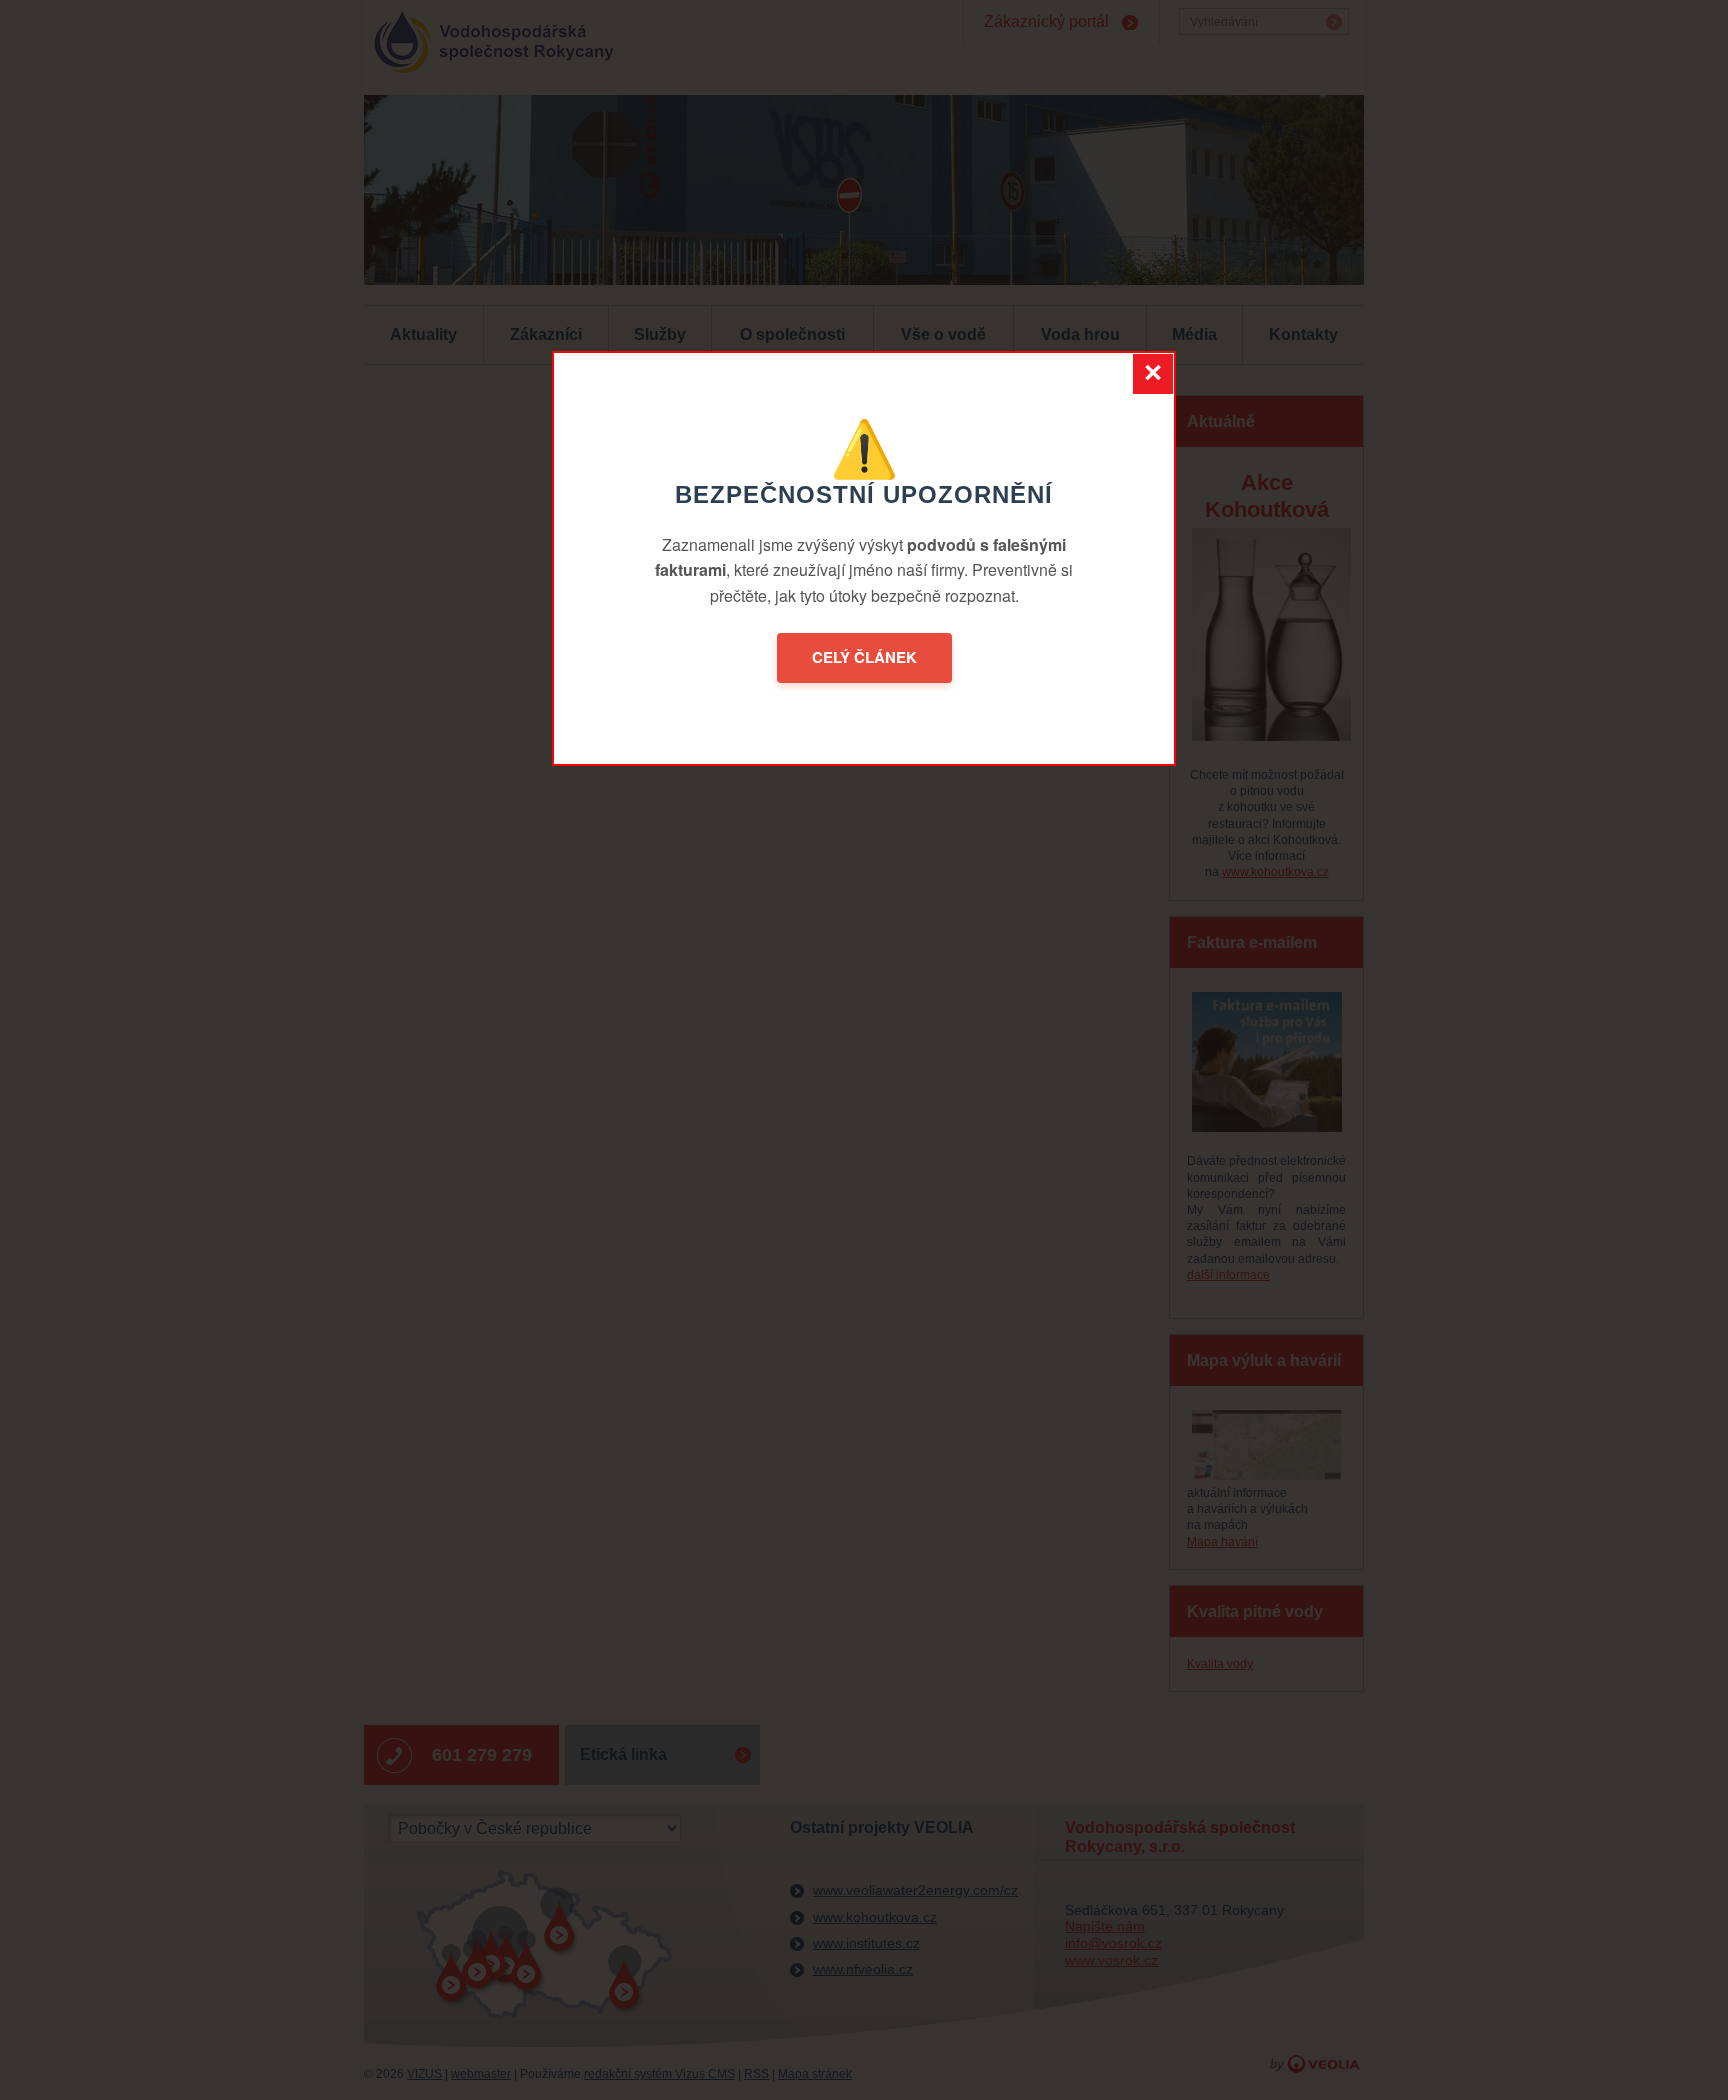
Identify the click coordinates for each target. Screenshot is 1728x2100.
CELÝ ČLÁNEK (864, 657)
